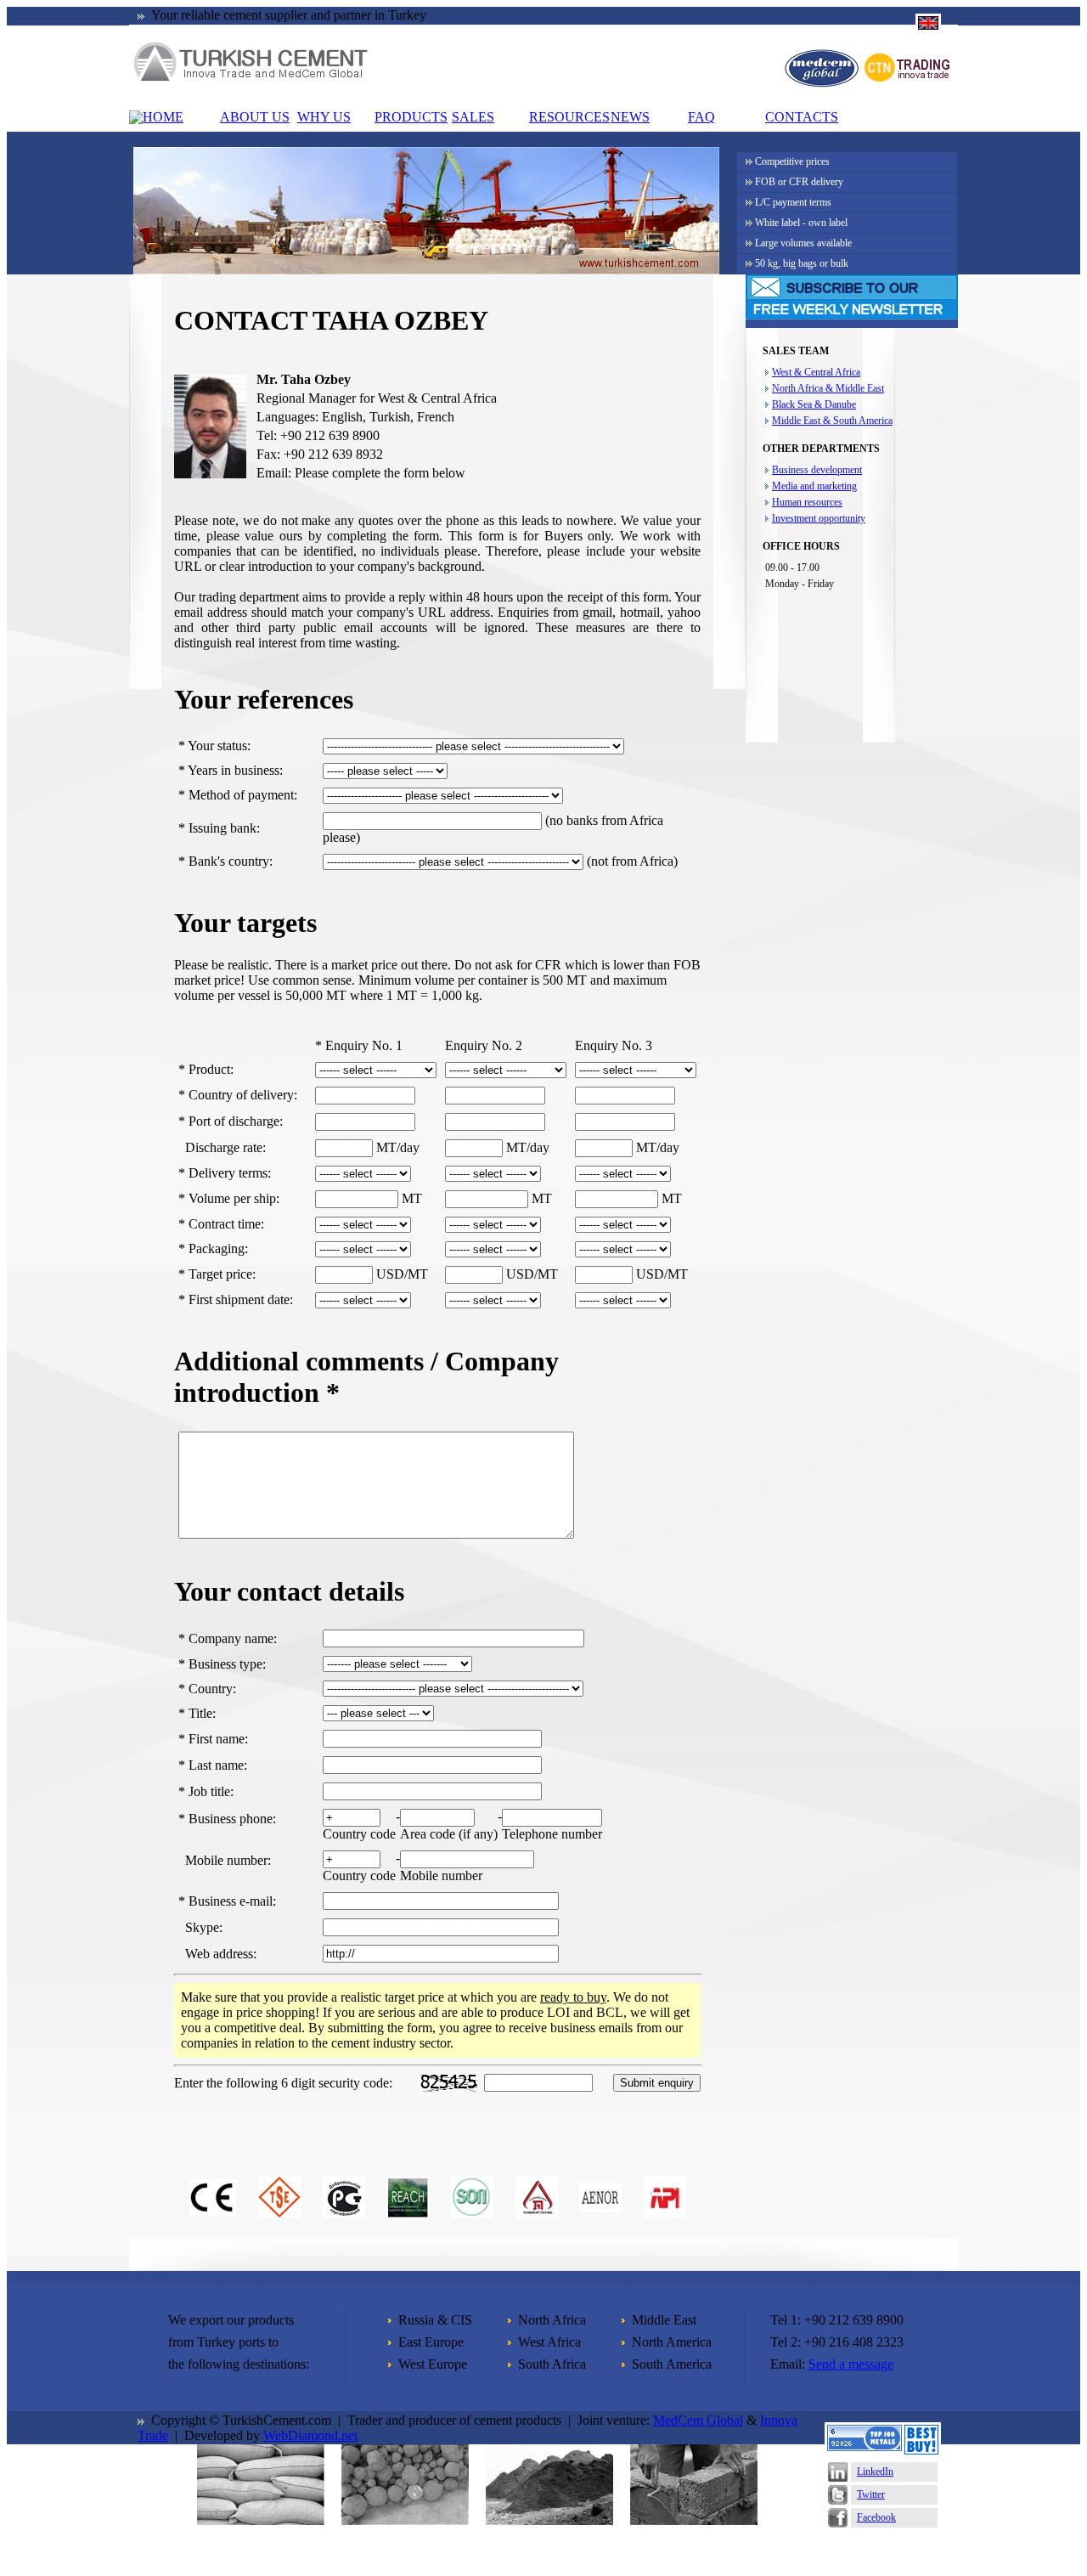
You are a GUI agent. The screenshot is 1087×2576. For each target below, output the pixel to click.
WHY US (324, 117)
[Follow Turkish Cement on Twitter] (838, 2500)
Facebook (876, 2517)
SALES (473, 117)
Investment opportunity (819, 518)
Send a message (851, 2364)
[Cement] (261, 2520)
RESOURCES (569, 117)
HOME (163, 117)
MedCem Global (698, 2420)
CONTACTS (802, 117)
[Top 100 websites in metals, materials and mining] (865, 2446)
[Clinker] (405, 2520)
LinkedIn (875, 2471)
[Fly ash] (549, 2520)
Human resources (807, 502)
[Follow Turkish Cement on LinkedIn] (838, 2477)
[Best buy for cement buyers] (921, 2450)
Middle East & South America (832, 421)
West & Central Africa (816, 372)
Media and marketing (814, 486)
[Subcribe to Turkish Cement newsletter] (852, 315)
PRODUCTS (411, 117)
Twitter (871, 2494)
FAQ (701, 117)
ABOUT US (255, 117)
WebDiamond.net (310, 2435)
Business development (817, 470)
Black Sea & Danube (814, 404)
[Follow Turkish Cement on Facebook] (838, 2523)
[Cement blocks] (694, 2520)
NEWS (630, 117)
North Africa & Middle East (828, 388)
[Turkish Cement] (251, 79)
